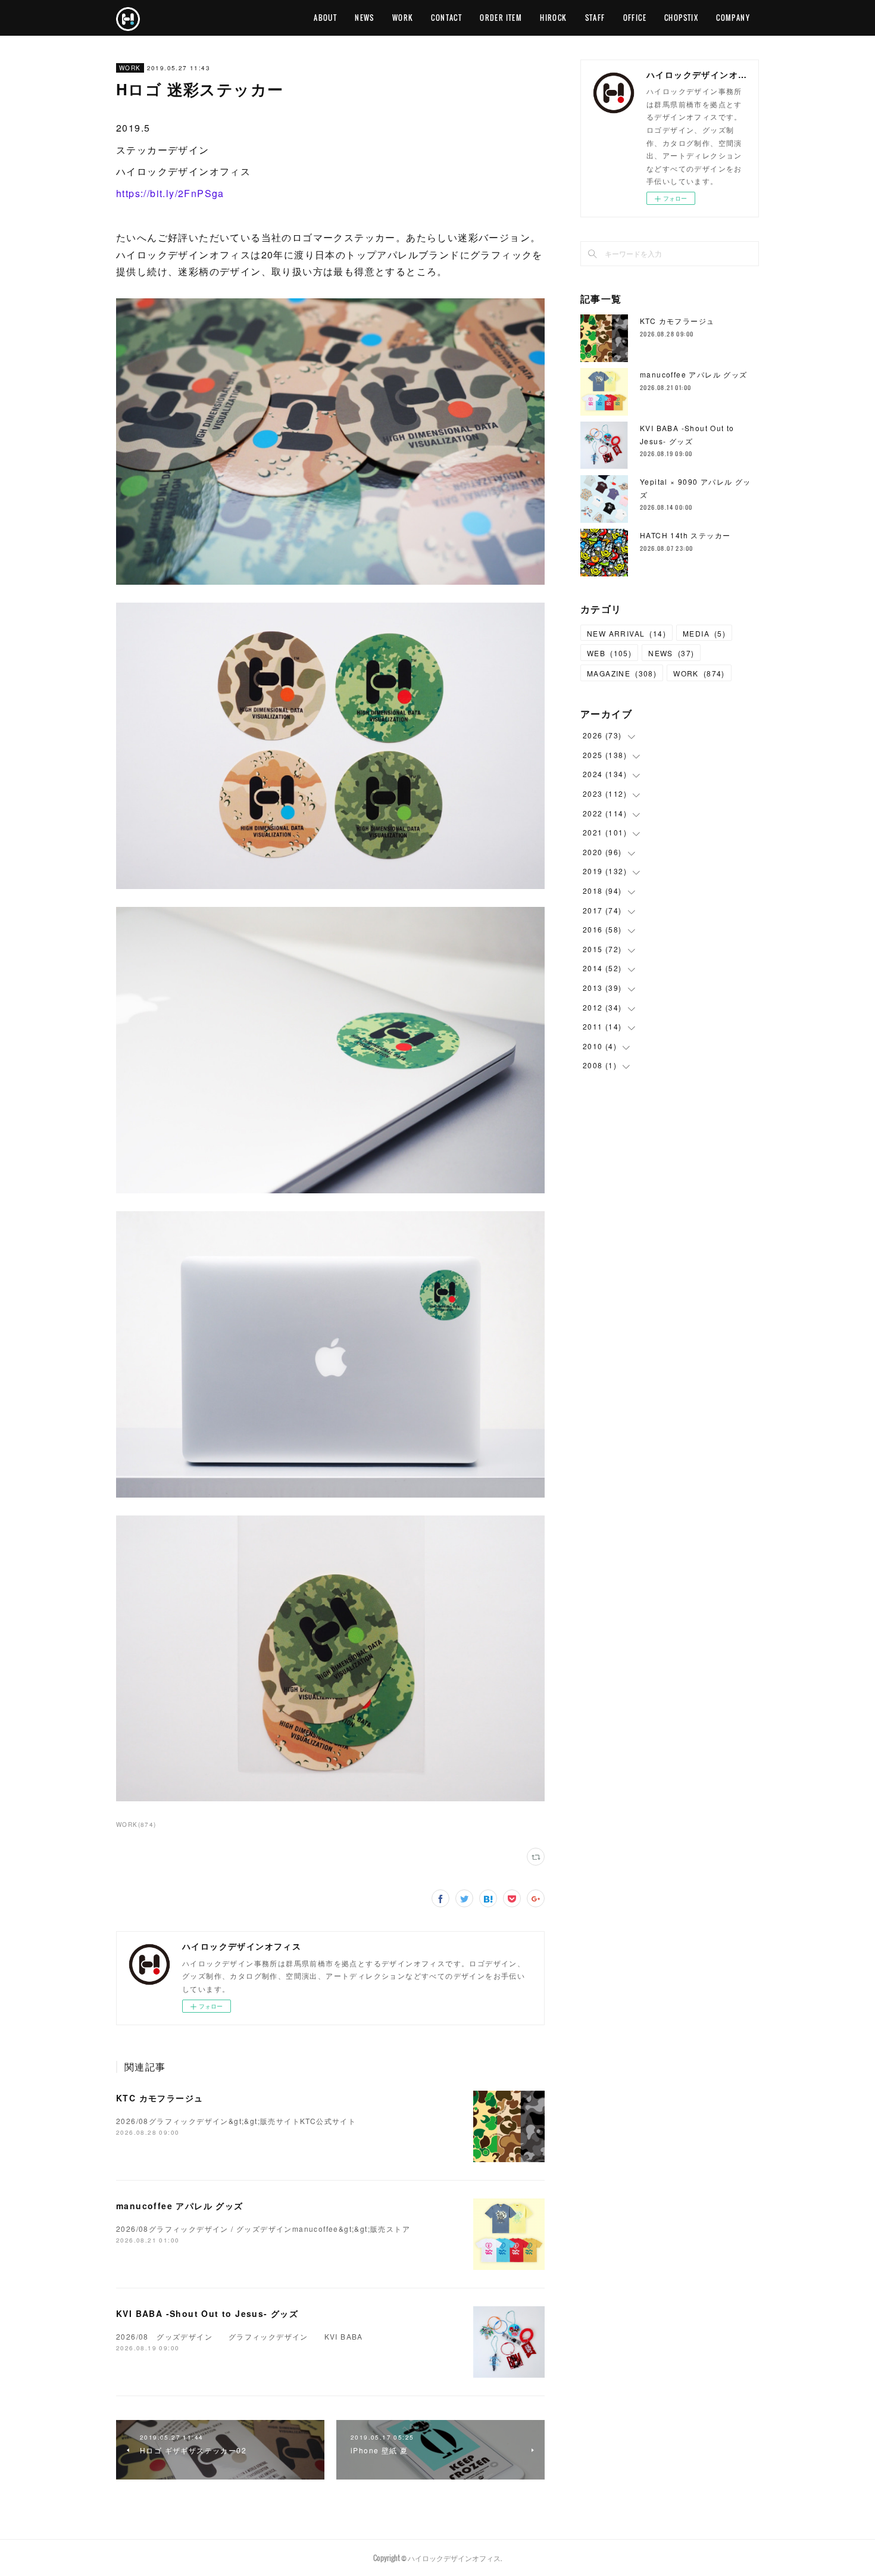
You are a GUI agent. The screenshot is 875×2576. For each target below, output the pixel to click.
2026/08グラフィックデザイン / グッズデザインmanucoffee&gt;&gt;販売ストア (263, 2229)
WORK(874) (136, 1825)
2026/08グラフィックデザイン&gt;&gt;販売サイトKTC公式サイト (236, 2121)
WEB (609, 653)
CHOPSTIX (681, 18)
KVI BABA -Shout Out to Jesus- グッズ (207, 2313)
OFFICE (635, 18)
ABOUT (325, 18)
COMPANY (733, 18)
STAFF (595, 18)
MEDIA (704, 633)
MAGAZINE (622, 673)
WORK (403, 18)
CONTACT (446, 18)
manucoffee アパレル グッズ (180, 2206)
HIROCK (553, 18)
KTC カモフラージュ (160, 2098)
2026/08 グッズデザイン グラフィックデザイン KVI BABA (240, 2336)
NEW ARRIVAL (626, 633)
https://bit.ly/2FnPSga (170, 193)
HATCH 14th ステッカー (685, 535)
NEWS (365, 18)
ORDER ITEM (501, 18)
